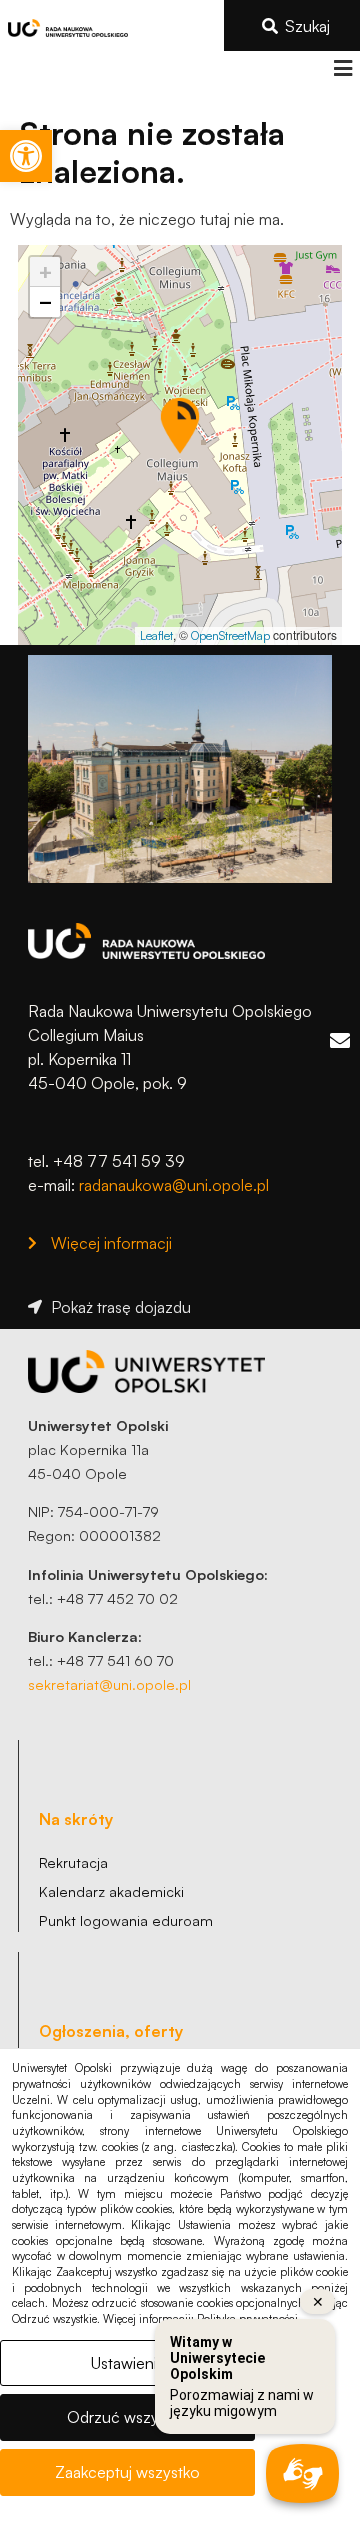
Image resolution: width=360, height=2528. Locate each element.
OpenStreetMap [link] (230, 635)
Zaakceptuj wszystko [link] (127, 2472)
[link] (26, 156)
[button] (342, 68)
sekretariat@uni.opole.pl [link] (109, 1684)
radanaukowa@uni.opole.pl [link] (174, 1185)
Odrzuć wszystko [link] (127, 2417)
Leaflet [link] (156, 635)
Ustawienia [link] (128, 2363)
